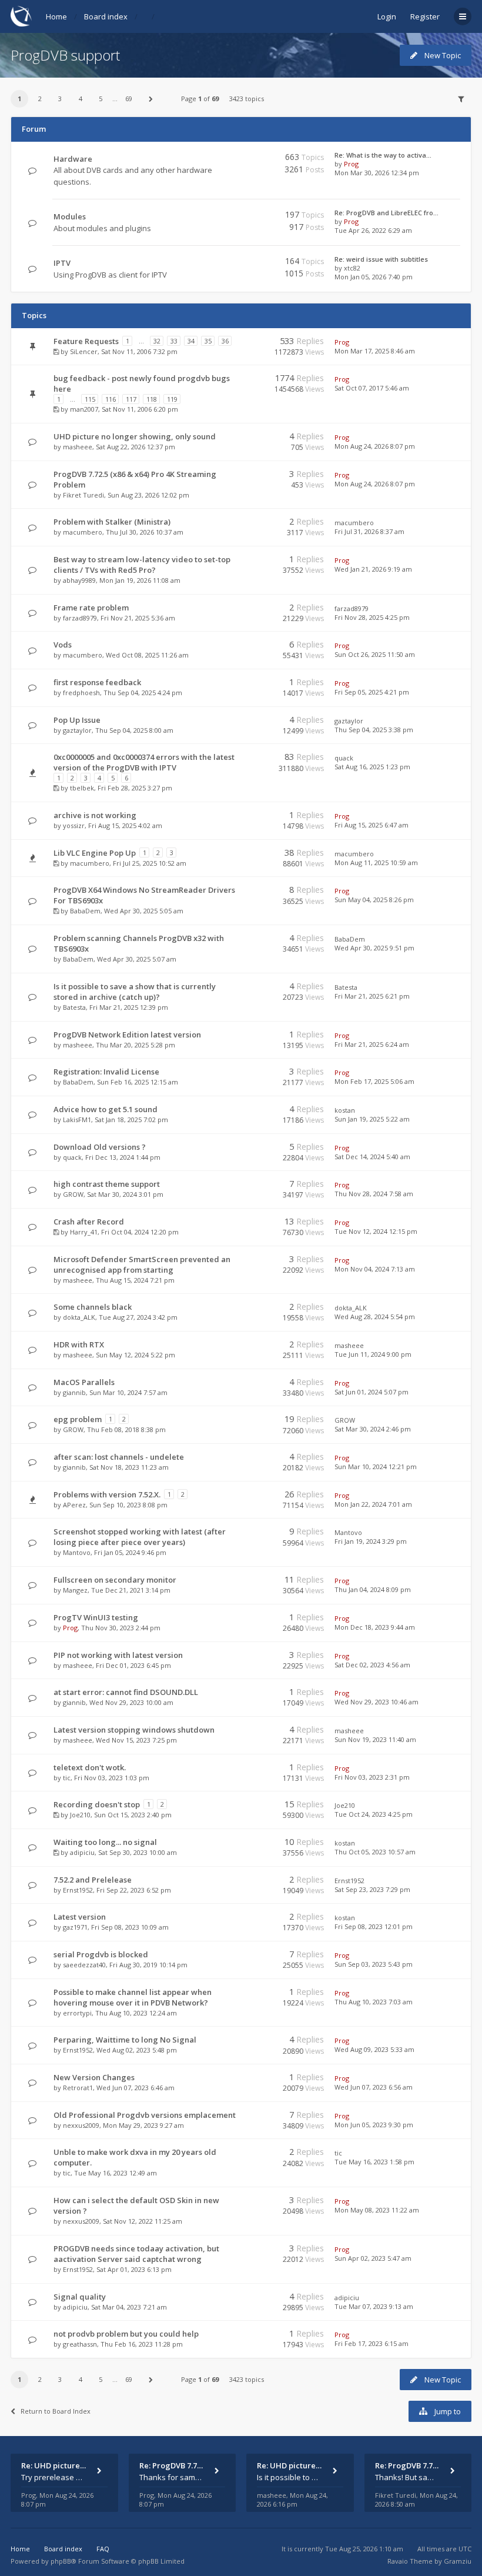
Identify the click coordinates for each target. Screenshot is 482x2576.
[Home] (21, 16)
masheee (78, 447)
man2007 (84, 409)
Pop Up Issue (77, 720)
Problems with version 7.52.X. (107, 1494)
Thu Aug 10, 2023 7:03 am (374, 2002)
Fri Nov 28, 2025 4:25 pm (372, 617)
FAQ (103, 2549)
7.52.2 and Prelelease (93, 1880)
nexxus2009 (81, 2125)
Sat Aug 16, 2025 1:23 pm (372, 767)
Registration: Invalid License (106, 1072)
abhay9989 (79, 580)
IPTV (62, 263)
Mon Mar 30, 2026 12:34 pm (377, 173)
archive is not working (95, 815)
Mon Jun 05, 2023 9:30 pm (374, 2125)
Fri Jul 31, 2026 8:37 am (369, 531)
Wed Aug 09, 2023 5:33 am (374, 2049)
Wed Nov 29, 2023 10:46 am (376, 1702)
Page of (200, 99)
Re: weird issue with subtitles (381, 259)
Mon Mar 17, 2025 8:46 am (375, 351)
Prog (351, 164)
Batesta (74, 1007)
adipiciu (82, 1852)
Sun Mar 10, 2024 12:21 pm (376, 1466)
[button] (151, 99)
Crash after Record (89, 1222)
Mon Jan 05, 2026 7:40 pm (374, 277)
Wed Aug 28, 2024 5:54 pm (375, 1317)
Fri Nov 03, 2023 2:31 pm (372, 1777)
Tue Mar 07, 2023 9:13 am (374, 2306)
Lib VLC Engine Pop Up (95, 853)
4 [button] (81, 99)
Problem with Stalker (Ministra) (112, 522)
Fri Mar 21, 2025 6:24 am (372, 1044)
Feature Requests (86, 341)
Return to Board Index (56, 2411)
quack (344, 758)
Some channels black (93, 1307)
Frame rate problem (91, 608)
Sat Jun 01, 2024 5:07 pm (371, 1392)
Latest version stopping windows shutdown (134, 1730)
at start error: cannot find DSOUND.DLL (126, 1692)
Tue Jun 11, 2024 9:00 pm (373, 1354)
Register (425, 16)
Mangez (75, 1590)
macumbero (83, 532)
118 (152, 399)
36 (225, 341)
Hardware (73, 159)
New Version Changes (94, 2077)
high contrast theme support (107, 1184)
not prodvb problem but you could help (126, 2334)
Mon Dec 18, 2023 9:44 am (375, 1627)
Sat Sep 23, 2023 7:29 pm (372, 1889)
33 (174, 341)
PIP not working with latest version (118, 1655)
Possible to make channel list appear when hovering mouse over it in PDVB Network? (133, 1997)
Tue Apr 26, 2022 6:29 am (373, 230)
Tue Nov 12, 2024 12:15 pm (376, 1231)
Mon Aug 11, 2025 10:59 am (376, 862)
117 (131, 399)
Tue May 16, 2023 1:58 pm (374, 2162)
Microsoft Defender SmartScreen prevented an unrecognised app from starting (142, 1264)
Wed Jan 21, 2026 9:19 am (373, 569)
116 (111, 399)
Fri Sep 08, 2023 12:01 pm (374, 1926)
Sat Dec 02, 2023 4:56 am (372, 1665)
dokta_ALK (79, 1317)
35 (208, 341)
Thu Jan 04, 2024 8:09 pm (373, 1589)
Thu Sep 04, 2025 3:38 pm (374, 730)
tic (67, 1778)
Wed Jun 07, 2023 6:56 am (374, 2087)
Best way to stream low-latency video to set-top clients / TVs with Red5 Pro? (142, 565)
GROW (73, 1194)
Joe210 (80, 1815)
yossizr (74, 825)
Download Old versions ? (100, 1147)
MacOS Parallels (84, 1382)
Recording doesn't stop (97, 1804)
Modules (70, 216)
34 (191, 341)
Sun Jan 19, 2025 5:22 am (372, 1119)
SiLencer (84, 351)
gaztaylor (77, 730)
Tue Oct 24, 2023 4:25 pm (374, 1814)
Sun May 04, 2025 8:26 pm (374, 900)
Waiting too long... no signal (105, 1842)
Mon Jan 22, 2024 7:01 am (373, 1504)
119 (172, 399)
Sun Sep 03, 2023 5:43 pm (374, 1964)
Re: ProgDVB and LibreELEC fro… (386, 213)
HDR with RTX (79, 1344)
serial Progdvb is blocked (101, 1954)
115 (90, 399)
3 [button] (60, 99)
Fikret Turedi (83, 495)
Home (56, 16)
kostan (345, 1110)
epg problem (78, 1419)
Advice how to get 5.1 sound (106, 1109)
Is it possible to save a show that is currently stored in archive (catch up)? (135, 992)
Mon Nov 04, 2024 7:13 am (375, 1269)
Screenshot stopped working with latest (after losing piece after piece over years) (140, 1537)
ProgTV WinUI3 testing (96, 1617)
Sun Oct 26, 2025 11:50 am (375, 654)
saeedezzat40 (84, 1965)
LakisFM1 (77, 1120)
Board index (106, 16)
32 (157, 341)
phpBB (61, 2561)
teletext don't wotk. (90, 1767)
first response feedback (97, 682)
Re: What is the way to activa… (383, 155)
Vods (63, 645)
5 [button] (101, 99)
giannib (74, 1392)
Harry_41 (84, 1232)
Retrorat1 (78, 2088)
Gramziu (458, 2561)
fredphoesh (81, 693)
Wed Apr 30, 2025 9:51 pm (374, 948)
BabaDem (85, 911)
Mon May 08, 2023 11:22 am (377, 2210)
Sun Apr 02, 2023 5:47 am (373, 2258)
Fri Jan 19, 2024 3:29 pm (371, 1541)
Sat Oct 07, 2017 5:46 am (372, 388)
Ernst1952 (78, 1890)
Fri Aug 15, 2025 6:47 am (371, 825)
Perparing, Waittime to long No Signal (125, 2040)
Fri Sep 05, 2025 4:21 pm (372, 692)
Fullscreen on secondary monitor (115, 1580)
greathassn (80, 2344)
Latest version (80, 1917)
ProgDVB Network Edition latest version (127, 1035)
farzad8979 (80, 618)
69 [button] (129, 99)
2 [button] (40, 99)
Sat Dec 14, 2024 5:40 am (372, 1157)
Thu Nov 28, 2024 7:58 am (374, 1194)
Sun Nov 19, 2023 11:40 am (375, 1739)
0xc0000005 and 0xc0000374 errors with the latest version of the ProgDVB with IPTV (144, 762)
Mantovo (77, 1552)
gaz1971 (75, 1927)
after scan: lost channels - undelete (119, 1457)
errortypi (77, 2013)
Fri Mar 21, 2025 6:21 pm (372, 996)
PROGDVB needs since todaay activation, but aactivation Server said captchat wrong (136, 2254)
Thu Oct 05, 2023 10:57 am (375, 1852)
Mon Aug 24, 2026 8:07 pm (375, 446)
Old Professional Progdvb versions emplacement (145, 2115)
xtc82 (352, 268)
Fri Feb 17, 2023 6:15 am (371, 2343)
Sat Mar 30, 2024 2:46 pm (373, 1429)
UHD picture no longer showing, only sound (135, 436)
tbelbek (82, 788)
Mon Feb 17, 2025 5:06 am (374, 1081)
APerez (74, 1505)
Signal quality (80, 2297)
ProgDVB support (65, 55)
